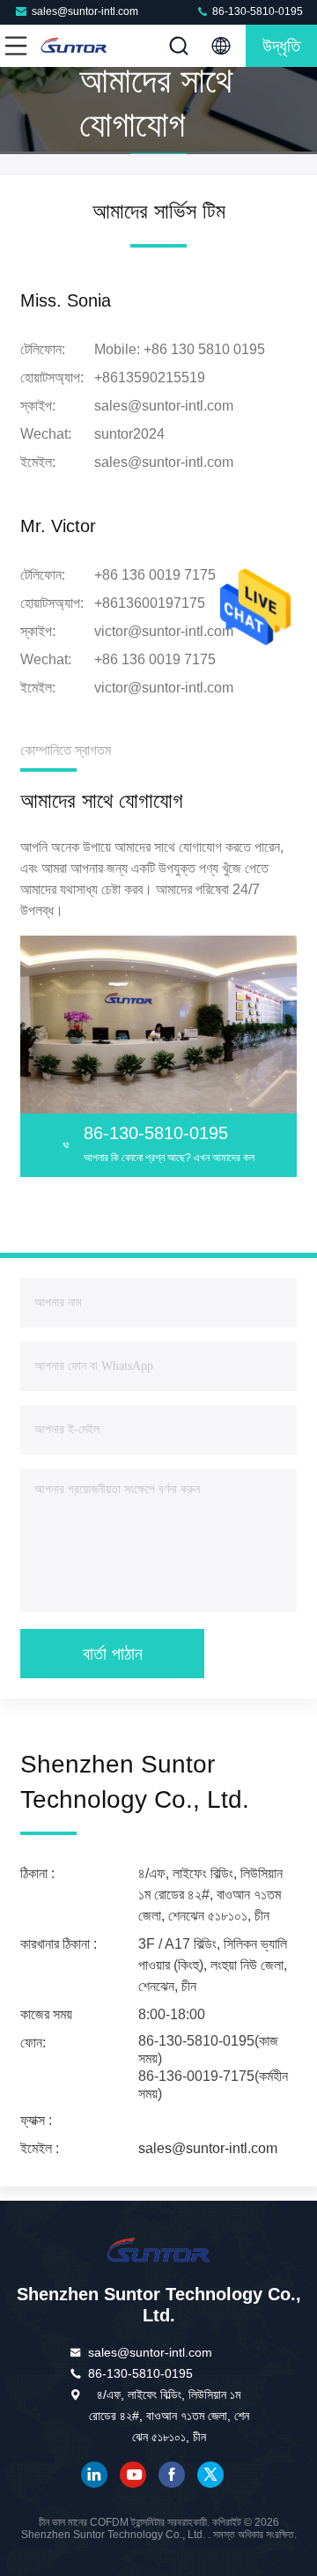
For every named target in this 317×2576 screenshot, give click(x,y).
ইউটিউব (133, 2475)
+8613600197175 (150, 603)
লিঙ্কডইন (94, 2475)
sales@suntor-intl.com (85, 11)
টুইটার (210, 2475)
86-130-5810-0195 (256, 11)
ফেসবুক (172, 2475)
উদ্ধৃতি (281, 46)
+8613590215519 (150, 378)
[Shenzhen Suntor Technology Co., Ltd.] (74, 46)
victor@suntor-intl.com (164, 631)
